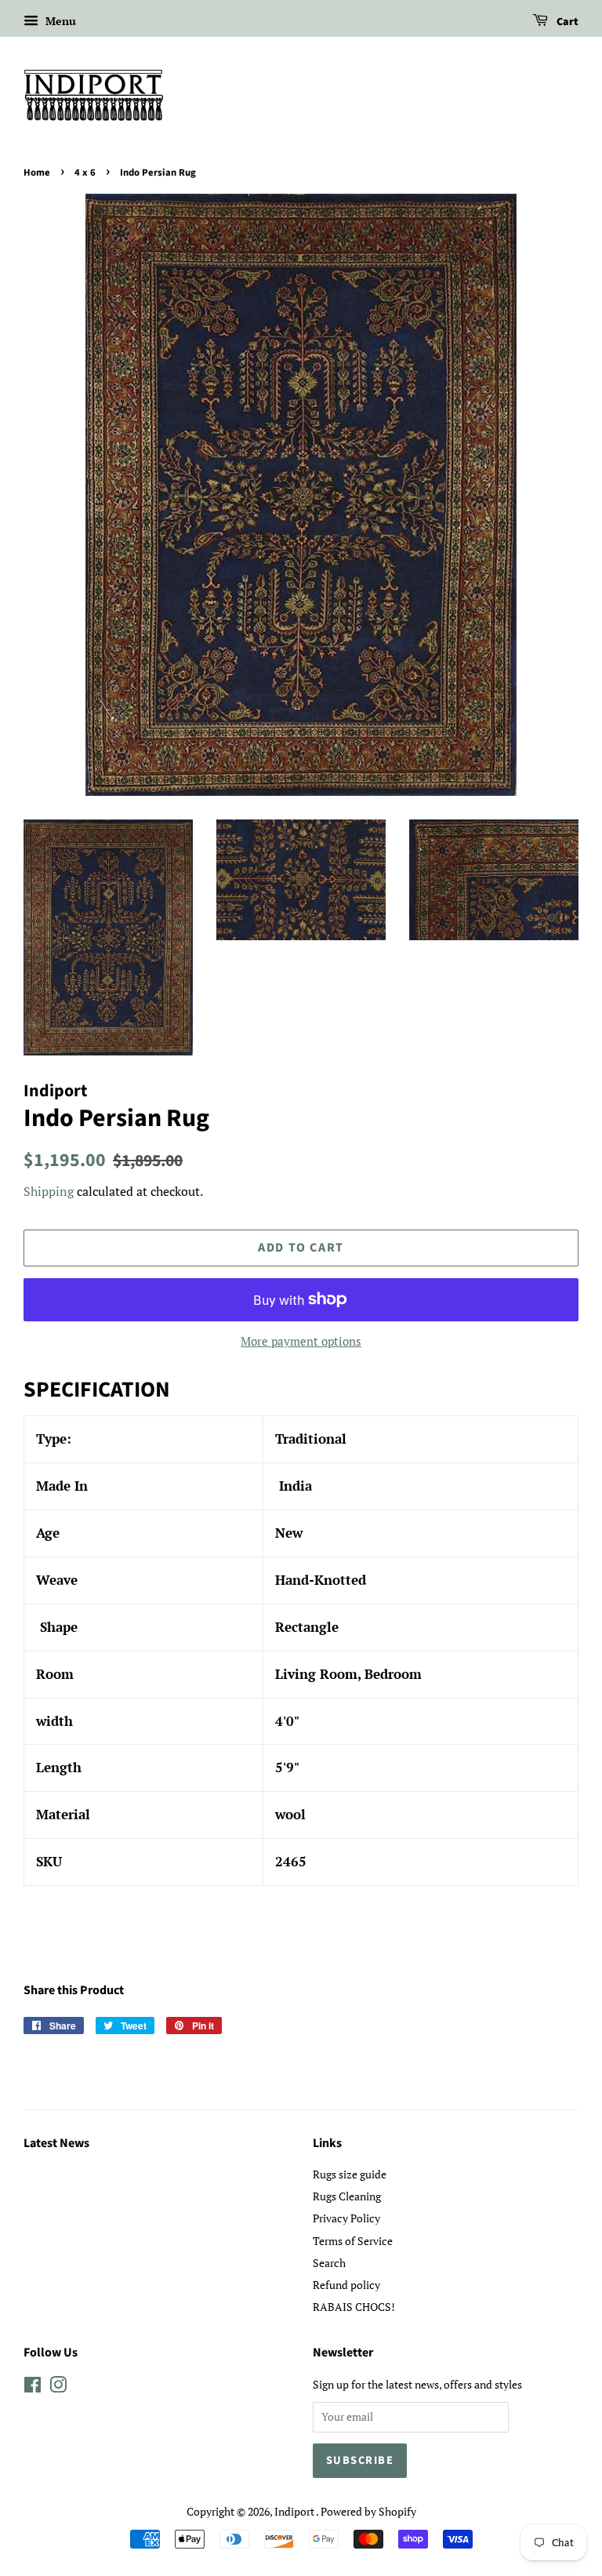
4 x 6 (85, 173)
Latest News (56, 2143)
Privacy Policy (346, 2218)
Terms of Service (353, 2241)
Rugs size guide (350, 2174)
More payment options (301, 1341)
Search (329, 2263)
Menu (59, 21)
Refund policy (346, 2285)
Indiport (295, 2511)
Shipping (49, 1191)
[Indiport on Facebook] (33, 2387)
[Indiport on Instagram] (58, 2387)
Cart (566, 22)
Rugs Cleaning (347, 2196)
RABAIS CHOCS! (354, 2307)
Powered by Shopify (368, 2511)
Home (37, 173)
